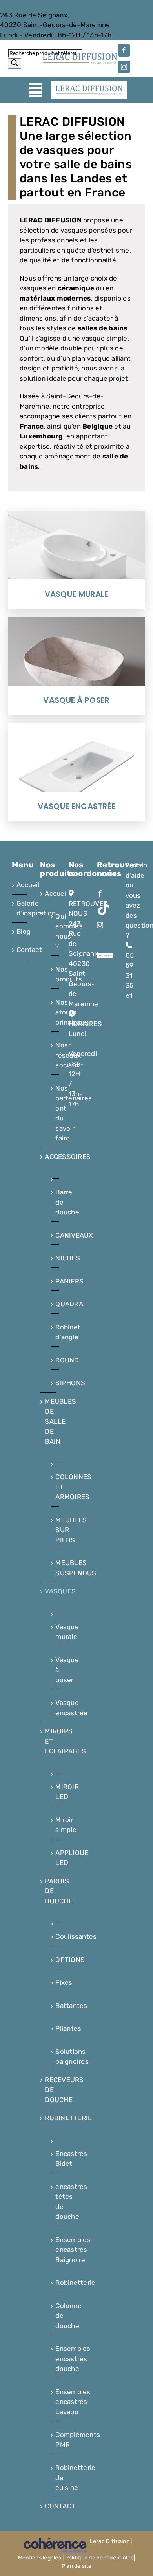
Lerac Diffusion (110, 2541)
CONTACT (48, 2506)
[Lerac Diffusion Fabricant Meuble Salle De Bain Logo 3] (80, 56)
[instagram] (124, 67)
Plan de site (76, 2566)
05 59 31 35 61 (23, 5)
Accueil (20, 885)
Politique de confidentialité (99, 2558)
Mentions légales (40, 2558)
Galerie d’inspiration (20, 908)
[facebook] (124, 50)
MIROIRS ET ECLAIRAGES (48, 1741)
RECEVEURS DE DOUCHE (48, 2090)
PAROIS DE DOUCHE (48, 1891)
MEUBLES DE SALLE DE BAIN (48, 1421)
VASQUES (48, 1591)
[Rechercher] (15, 63)
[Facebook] (100, 893)
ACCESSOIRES (48, 1157)
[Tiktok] (103, 908)
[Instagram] (100, 925)
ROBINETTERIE (48, 2118)
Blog (20, 931)
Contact (20, 950)
